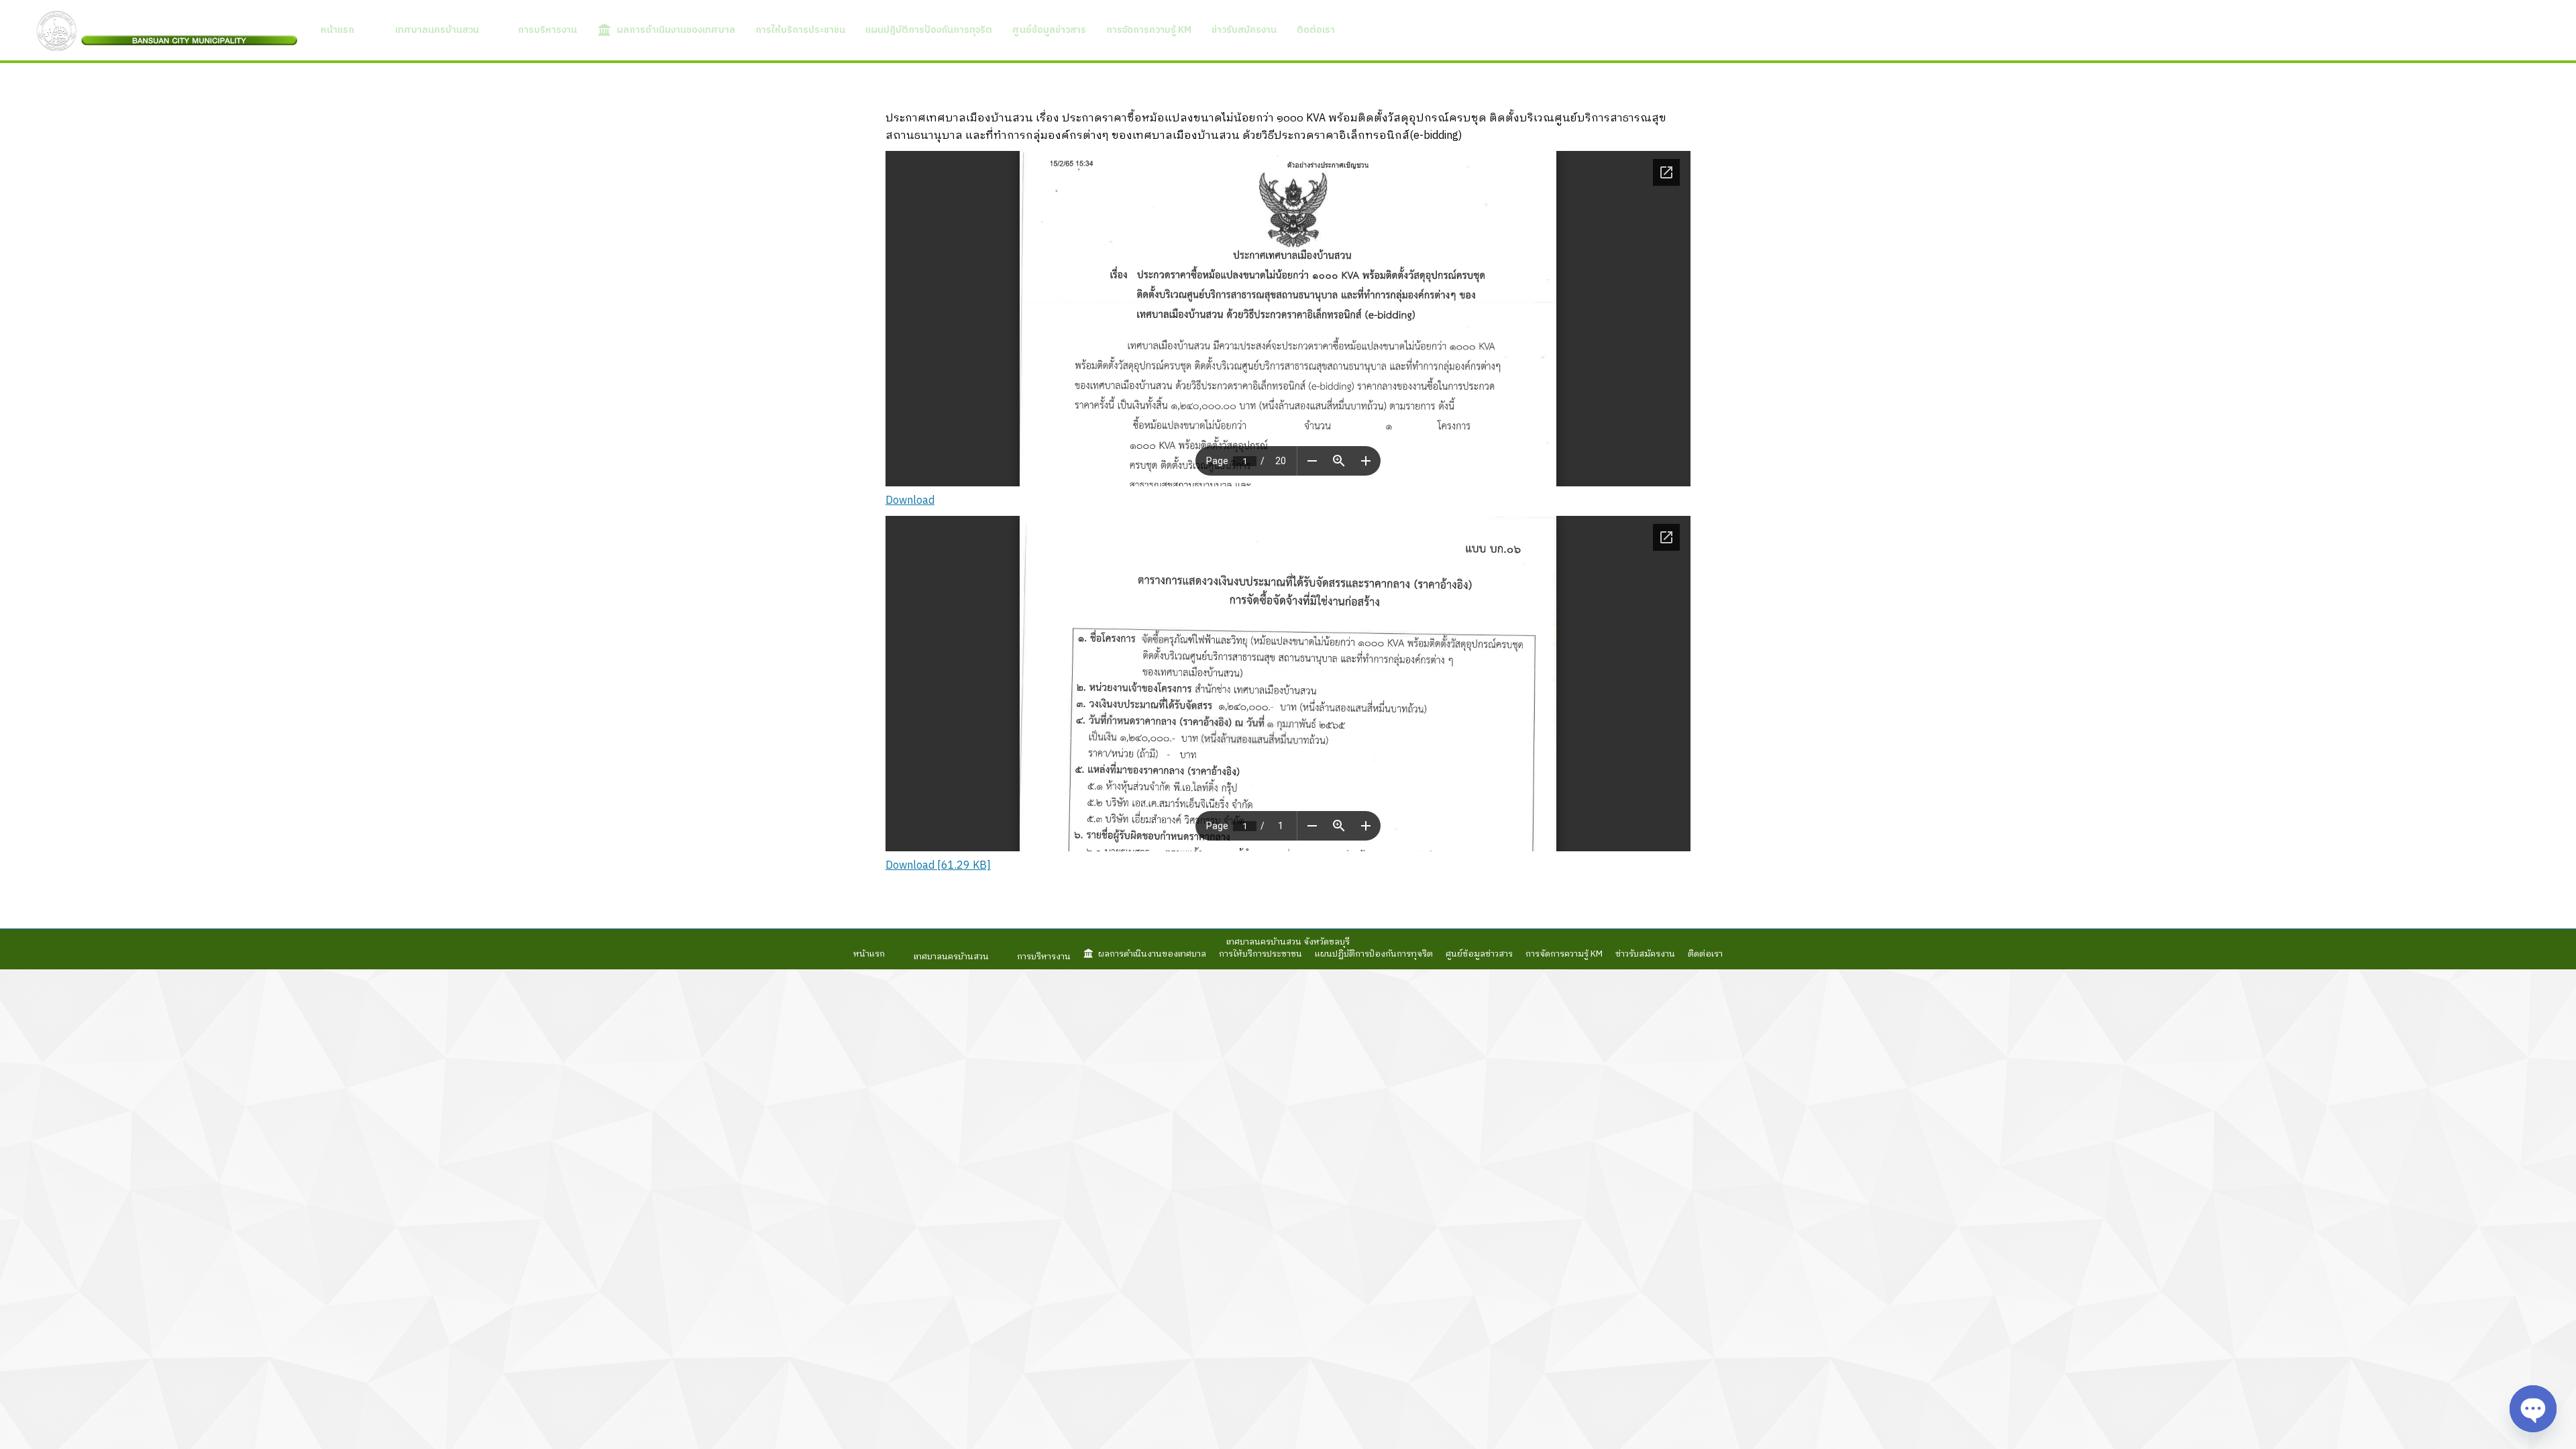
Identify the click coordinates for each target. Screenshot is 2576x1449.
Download (910, 501)
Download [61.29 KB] (938, 866)
